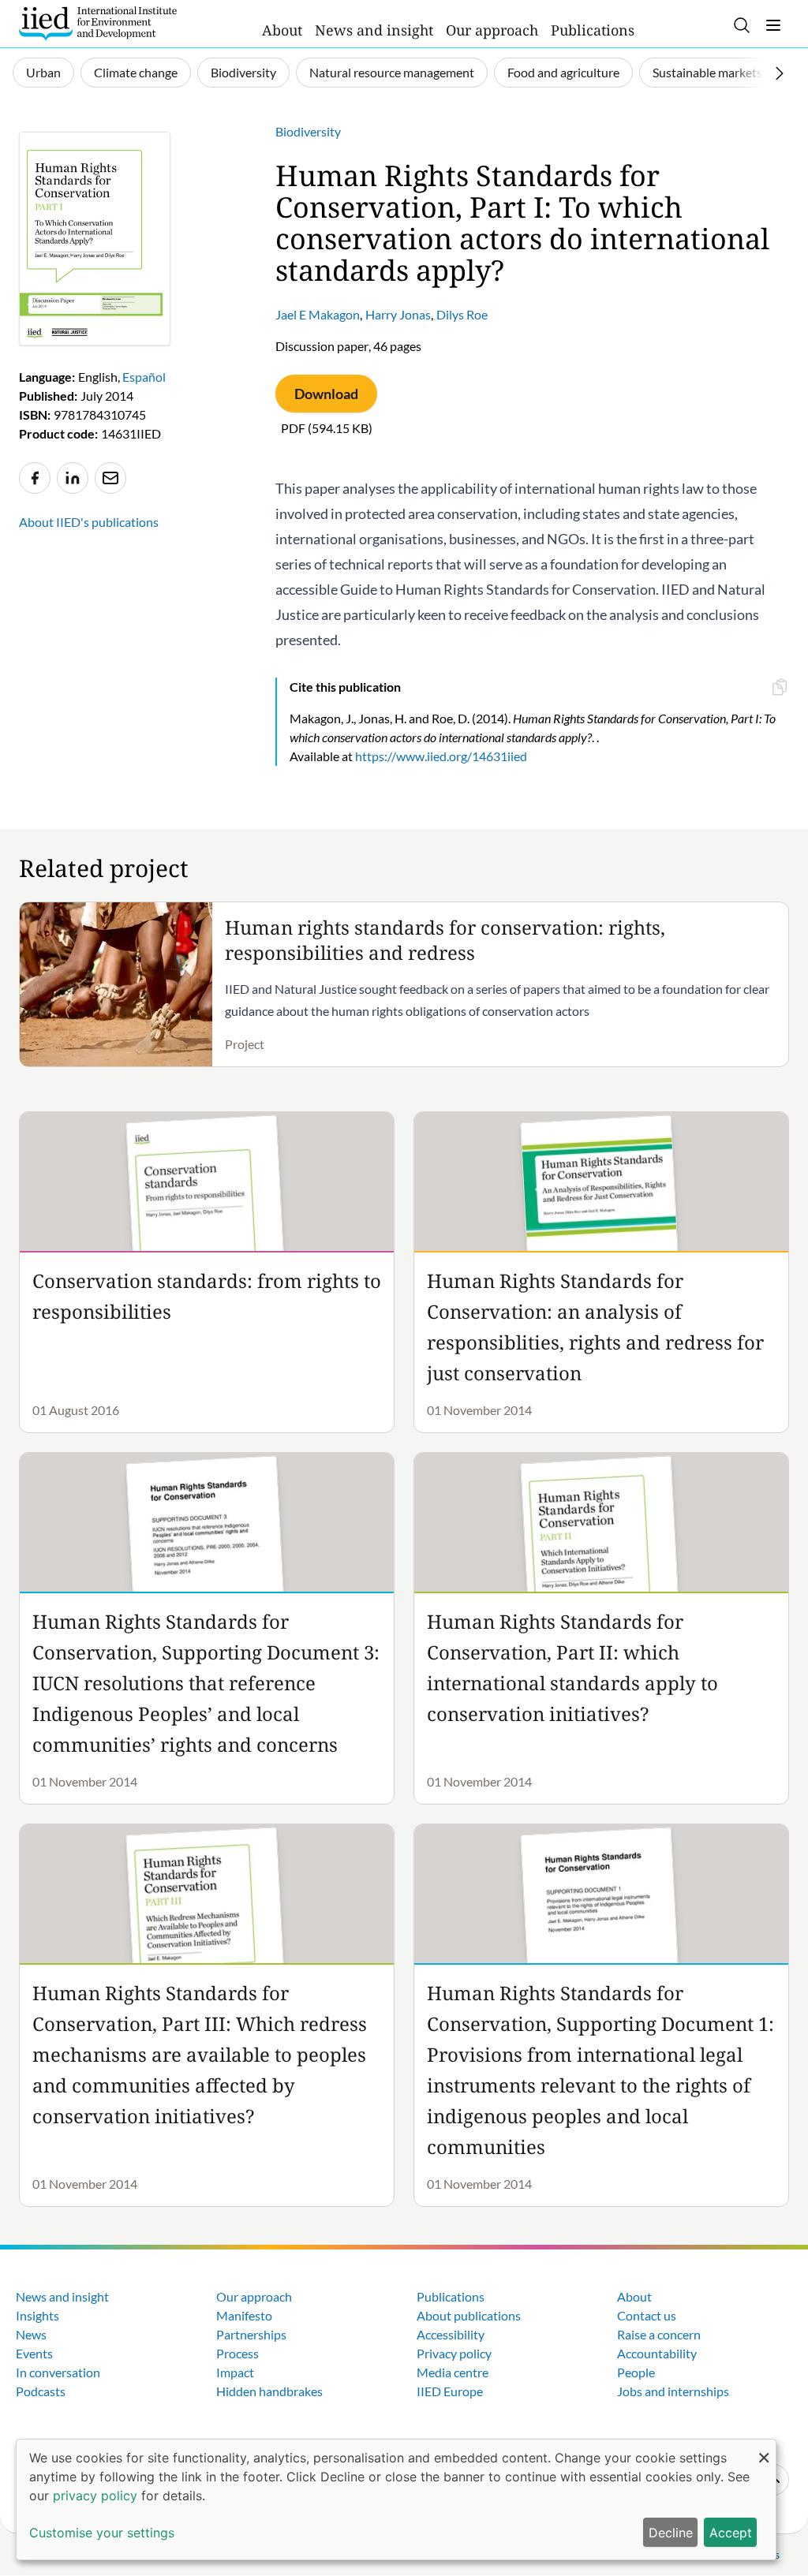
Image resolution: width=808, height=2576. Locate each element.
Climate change (136, 72)
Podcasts (41, 2391)
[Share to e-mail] (110, 478)
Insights (37, 2315)
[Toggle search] (742, 25)
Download (326, 394)
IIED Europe (450, 2391)
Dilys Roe (462, 314)
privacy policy (95, 2496)
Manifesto (244, 2315)
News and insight (374, 30)
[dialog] (396, 2499)
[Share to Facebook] (35, 478)
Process (238, 2353)
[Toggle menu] (773, 25)
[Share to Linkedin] (73, 478)
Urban (43, 72)
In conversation (58, 2372)
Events (34, 2353)
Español (144, 377)
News (31, 2334)
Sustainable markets (707, 72)
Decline (671, 2533)
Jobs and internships (673, 2391)
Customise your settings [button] (102, 2533)
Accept (731, 2533)
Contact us (647, 2315)
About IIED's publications (89, 522)
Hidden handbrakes (269, 2391)
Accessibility (451, 2334)
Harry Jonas (398, 314)
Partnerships (251, 2334)
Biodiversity (243, 72)
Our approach (492, 30)
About (282, 30)
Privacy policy (454, 2353)
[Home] (98, 24)
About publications (469, 2315)
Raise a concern (659, 2334)
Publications (593, 30)
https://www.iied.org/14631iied (441, 756)
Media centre (453, 2372)
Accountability (657, 2353)
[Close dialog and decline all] (764, 2449)
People (636, 2372)
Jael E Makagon (318, 314)
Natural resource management (392, 72)
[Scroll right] (780, 73)
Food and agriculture (563, 72)
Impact (235, 2372)
